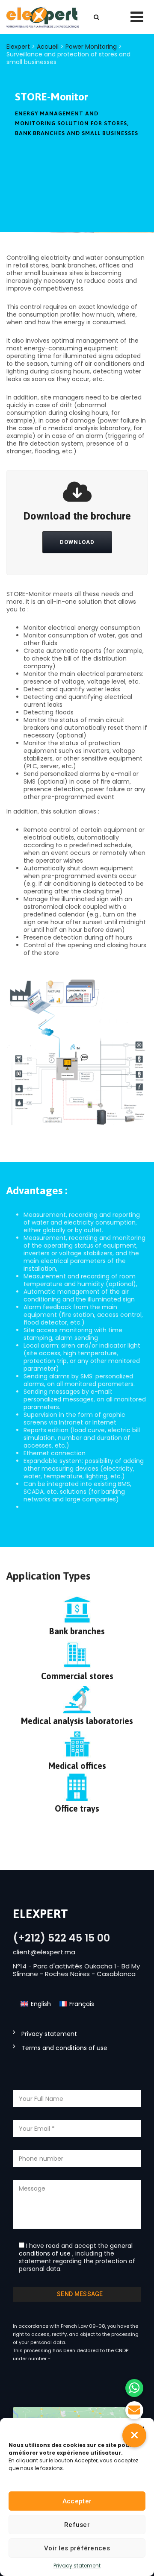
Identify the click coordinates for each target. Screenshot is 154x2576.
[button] (134, 2435)
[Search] (96, 17)
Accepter (77, 2501)
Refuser (77, 2525)
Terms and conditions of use (64, 2048)
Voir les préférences (77, 2548)
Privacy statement (77, 2566)
